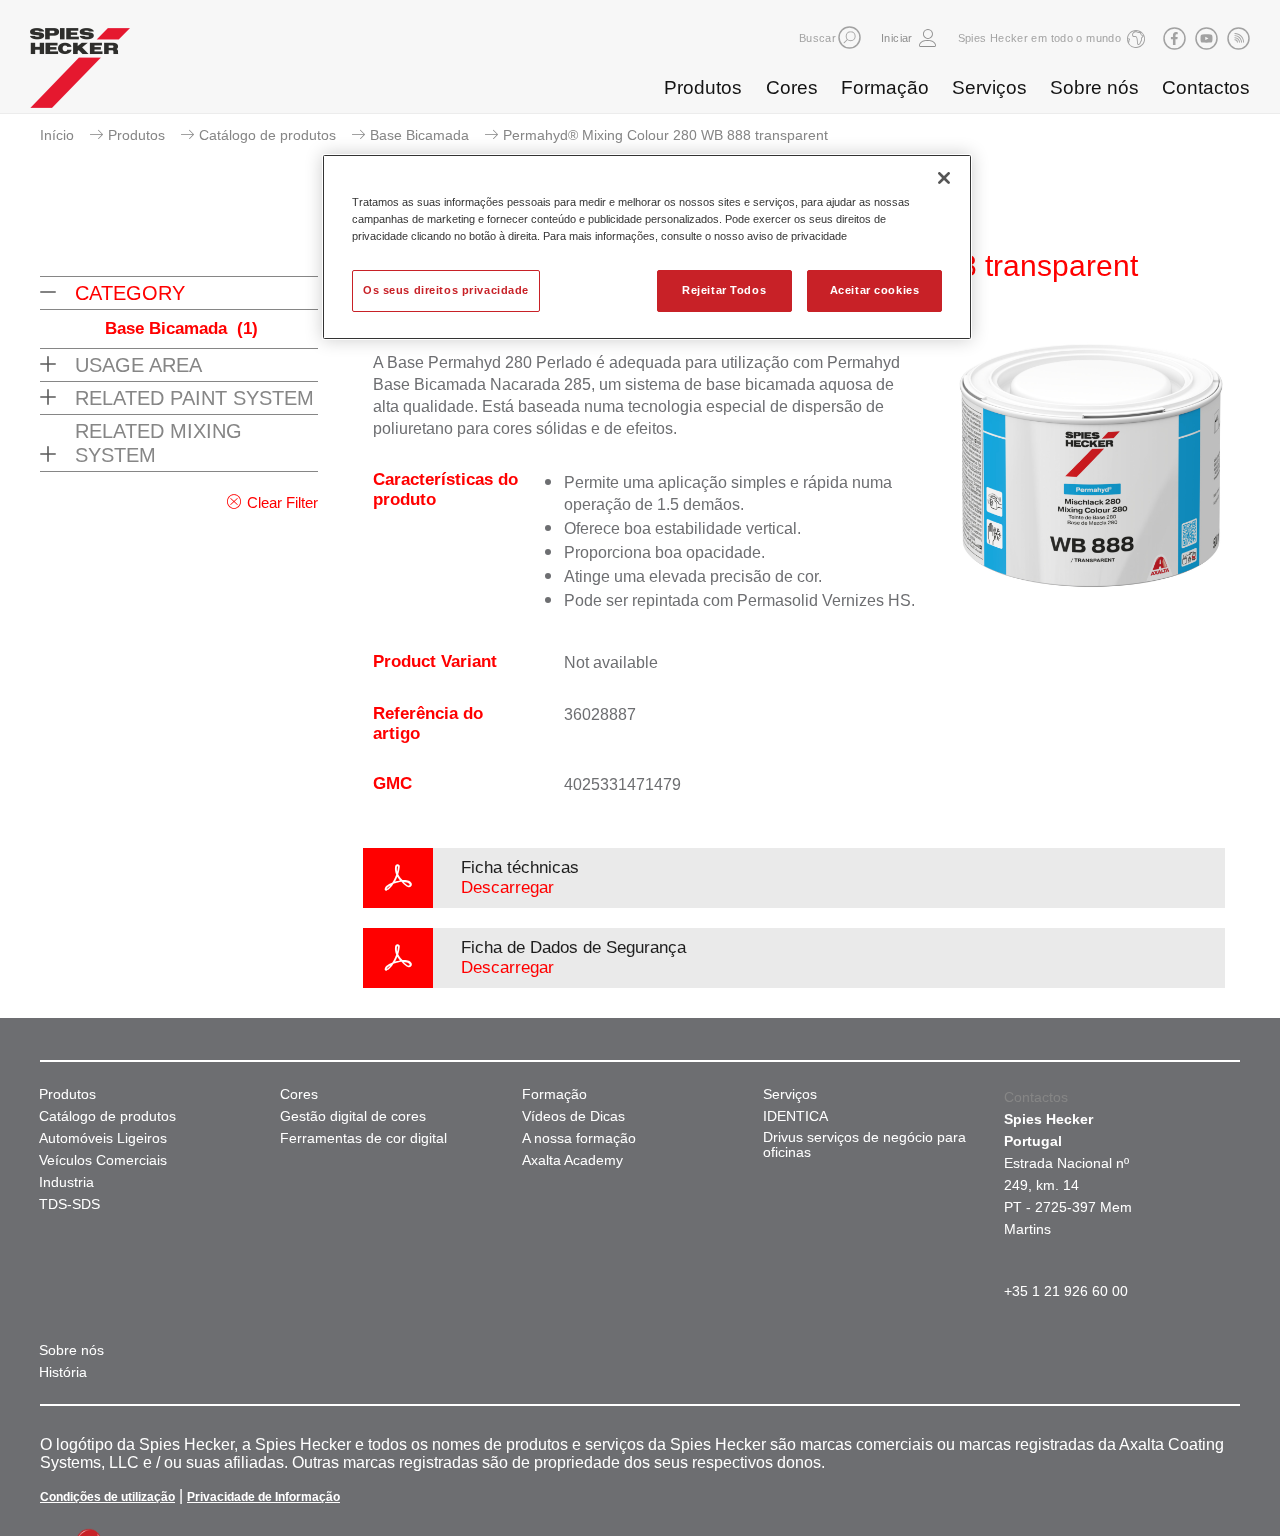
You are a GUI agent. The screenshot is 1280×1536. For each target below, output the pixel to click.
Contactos (1206, 87)
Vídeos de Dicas (573, 1116)
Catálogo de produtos (267, 135)
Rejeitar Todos (724, 290)
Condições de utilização (107, 1497)
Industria (66, 1182)
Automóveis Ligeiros (103, 1138)
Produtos (703, 87)
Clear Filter (282, 502)
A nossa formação (579, 1138)
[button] (849, 37)
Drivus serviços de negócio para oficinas (864, 1145)
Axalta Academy (572, 1160)
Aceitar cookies (875, 290)
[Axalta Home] (80, 73)
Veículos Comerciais (103, 1160)
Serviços (989, 87)
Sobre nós (1094, 87)
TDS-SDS (69, 1204)
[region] (647, 247)
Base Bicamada (419, 135)
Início (57, 135)
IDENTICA (795, 1116)
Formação (885, 87)
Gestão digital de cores (353, 1116)
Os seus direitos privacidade (446, 290)
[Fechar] (944, 178)
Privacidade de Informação (263, 1497)
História (63, 1372)
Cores (792, 87)
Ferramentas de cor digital (363, 1138)
